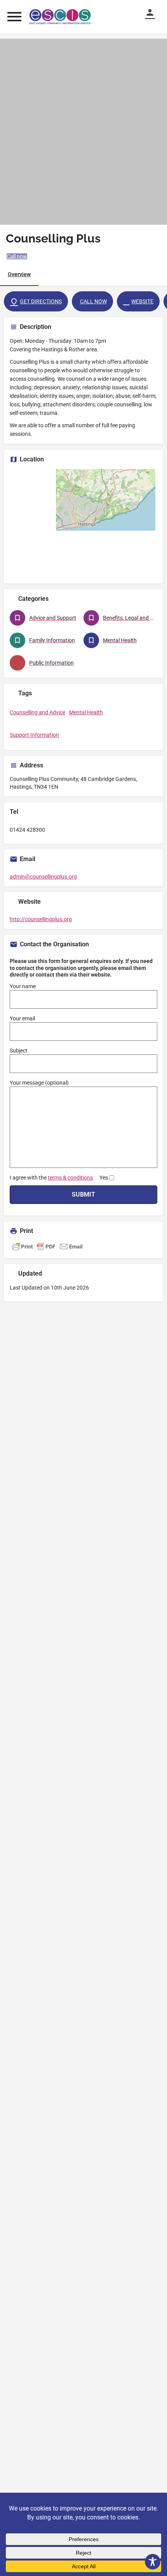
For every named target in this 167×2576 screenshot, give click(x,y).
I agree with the (59, 1178)
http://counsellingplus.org (41, 919)
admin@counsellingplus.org (43, 877)
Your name (23, 986)
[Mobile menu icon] (14, 16)
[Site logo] (61, 17)
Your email (22, 1018)
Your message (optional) (39, 1083)
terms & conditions (70, 1178)
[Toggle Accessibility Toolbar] (153, 2562)
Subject (19, 1051)
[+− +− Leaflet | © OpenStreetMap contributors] (83, 523)
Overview (19, 274)
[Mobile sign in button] (153, 12)
